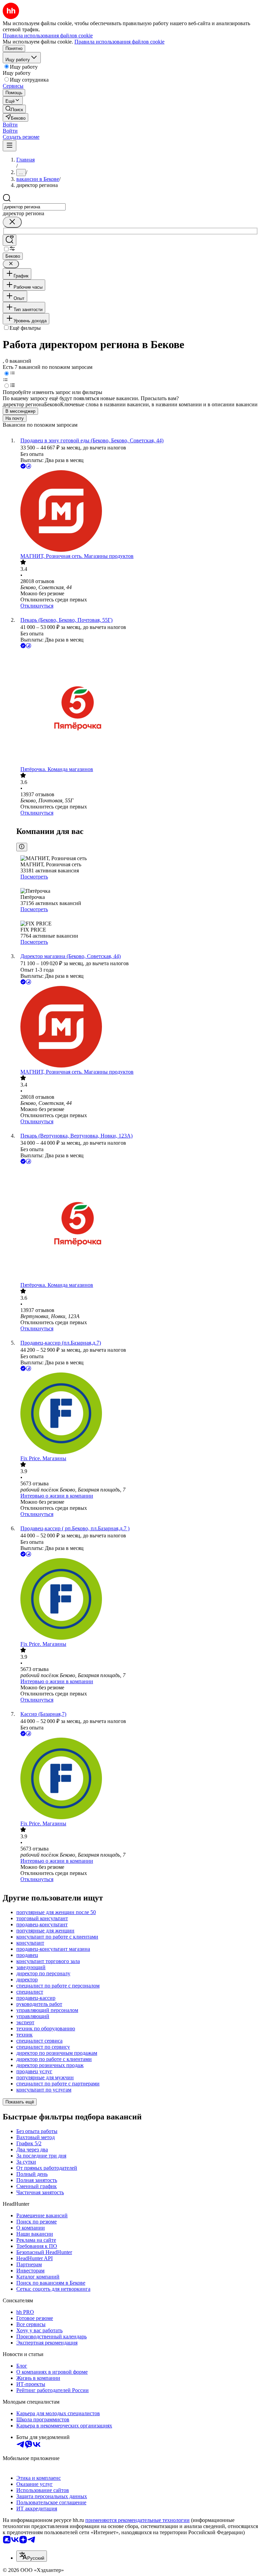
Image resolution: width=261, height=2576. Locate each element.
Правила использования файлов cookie (119, 42)
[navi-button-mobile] (10, 146)
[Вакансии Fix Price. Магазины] (137, 1414)
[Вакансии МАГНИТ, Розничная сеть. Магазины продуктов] (137, 512)
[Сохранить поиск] (10, 240)
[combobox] (34, 207)
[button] (10, 125)
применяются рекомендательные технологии (137, 2520)
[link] (14, 109)
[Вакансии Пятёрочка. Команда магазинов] (137, 708)
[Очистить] (12, 222)
